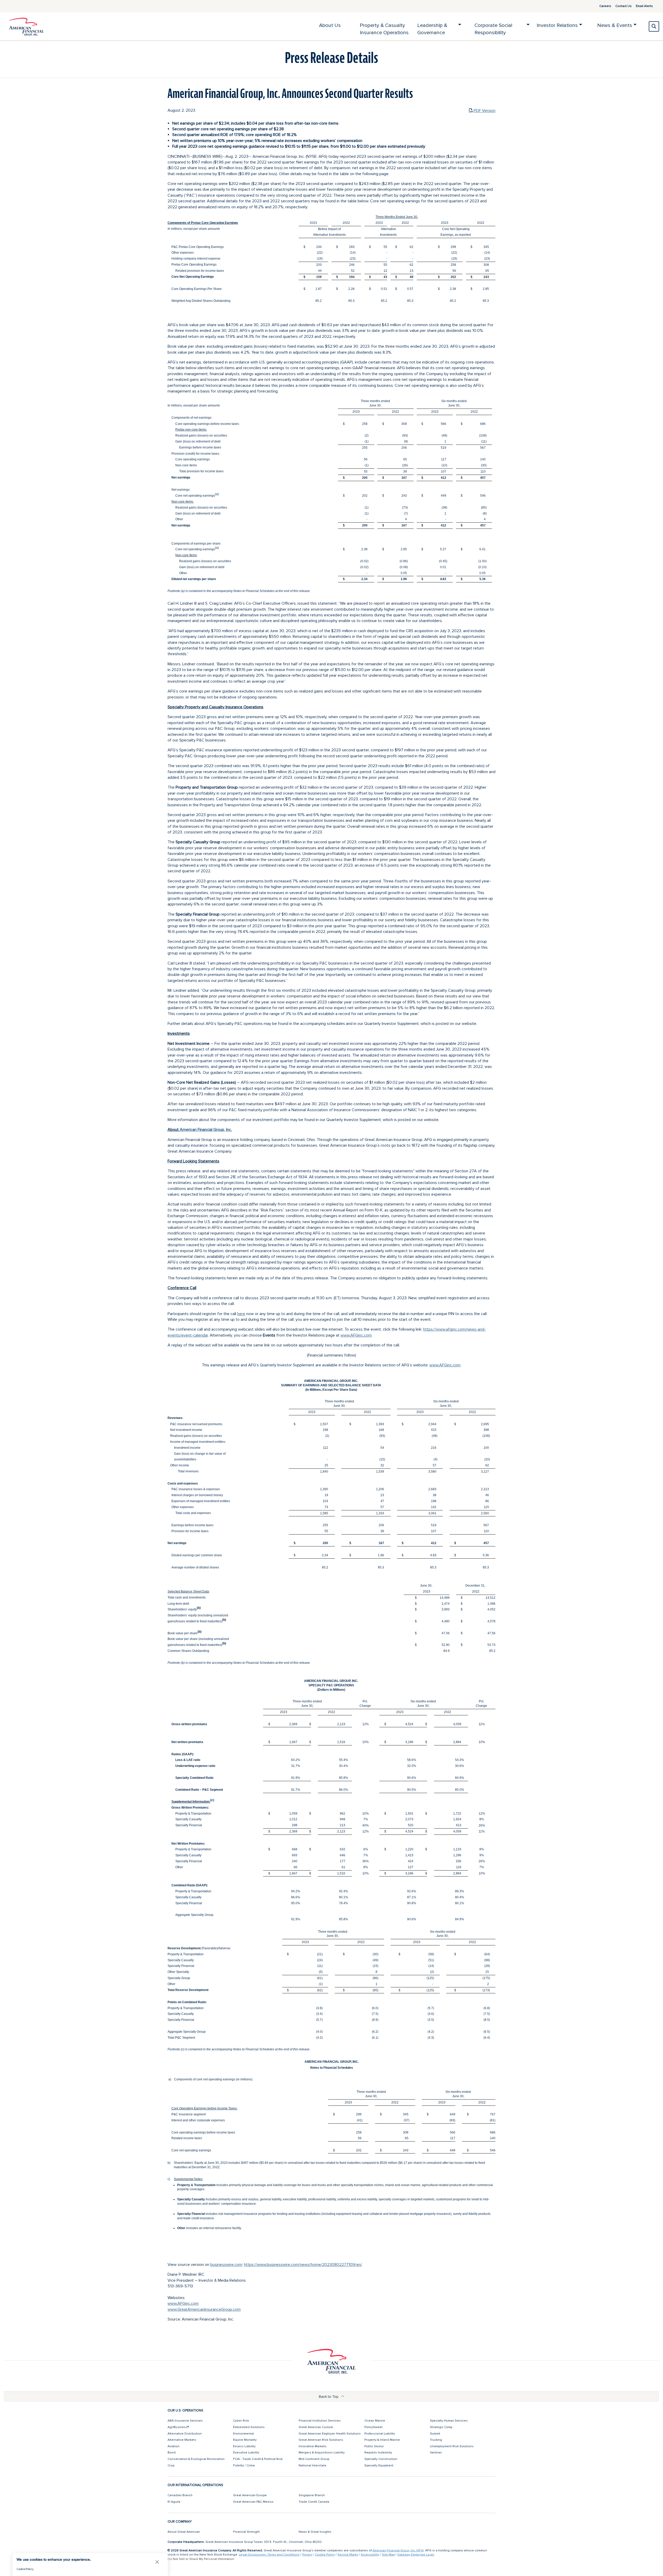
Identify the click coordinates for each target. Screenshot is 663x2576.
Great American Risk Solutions (321, 2440)
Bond (172, 2453)
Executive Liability (246, 2453)
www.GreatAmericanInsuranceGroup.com (204, 2309)
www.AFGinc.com (356, 1335)
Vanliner (436, 2453)
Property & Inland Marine (382, 2440)
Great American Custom (316, 2427)
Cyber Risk (241, 2421)
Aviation (174, 2446)
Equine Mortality (245, 2440)
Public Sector (374, 2446)
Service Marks (348, 2555)
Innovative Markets (313, 2446)
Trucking (436, 2440)
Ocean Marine (375, 2421)
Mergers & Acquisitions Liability (322, 2453)
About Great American (184, 2532)
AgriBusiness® (178, 2427)
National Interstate (312, 2466)
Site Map (388, 2555)
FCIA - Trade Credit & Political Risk (258, 2459)
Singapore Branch (312, 2495)
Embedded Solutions (249, 2427)
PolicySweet (373, 2427)
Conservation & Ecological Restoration (196, 2459)
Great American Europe (250, 2495)
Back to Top (329, 2397)
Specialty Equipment (379, 2466)
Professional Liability (380, 2434)
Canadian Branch (180, 2495)
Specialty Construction (381, 2459)
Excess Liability (244, 2446)
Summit (435, 2434)
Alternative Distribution (185, 2434)
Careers (605, 6)
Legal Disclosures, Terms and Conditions (269, 2555)
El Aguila (174, 2502)
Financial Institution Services (320, 2421)
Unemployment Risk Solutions (452, 2446)
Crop (171, 2466)
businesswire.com (226, 2265)
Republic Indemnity (378, 2453)
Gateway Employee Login (416, 2555)
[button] (157, 2562)
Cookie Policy (325, 2555)
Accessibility (370, 2555)
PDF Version (485, 111)
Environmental (243, 2434)
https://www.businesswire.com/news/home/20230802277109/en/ (303, 2265)
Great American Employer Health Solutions (330, 2434)
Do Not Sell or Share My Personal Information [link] (201, 2559)
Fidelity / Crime (244, 2466)
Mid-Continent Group (314, 2459)
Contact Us (624, 6)
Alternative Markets (182, 2440)
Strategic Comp (441, 2427)
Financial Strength (246, 2532)
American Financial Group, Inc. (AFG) (398, 2550)
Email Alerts (644, 6)
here (241, 1314)
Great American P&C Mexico (253, 2502)
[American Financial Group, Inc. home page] (26, 26)
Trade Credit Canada (314, 2502)
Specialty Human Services (449, 2421)
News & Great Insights (315, 2532)
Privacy (307, 2555)
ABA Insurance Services (185, 2421)
